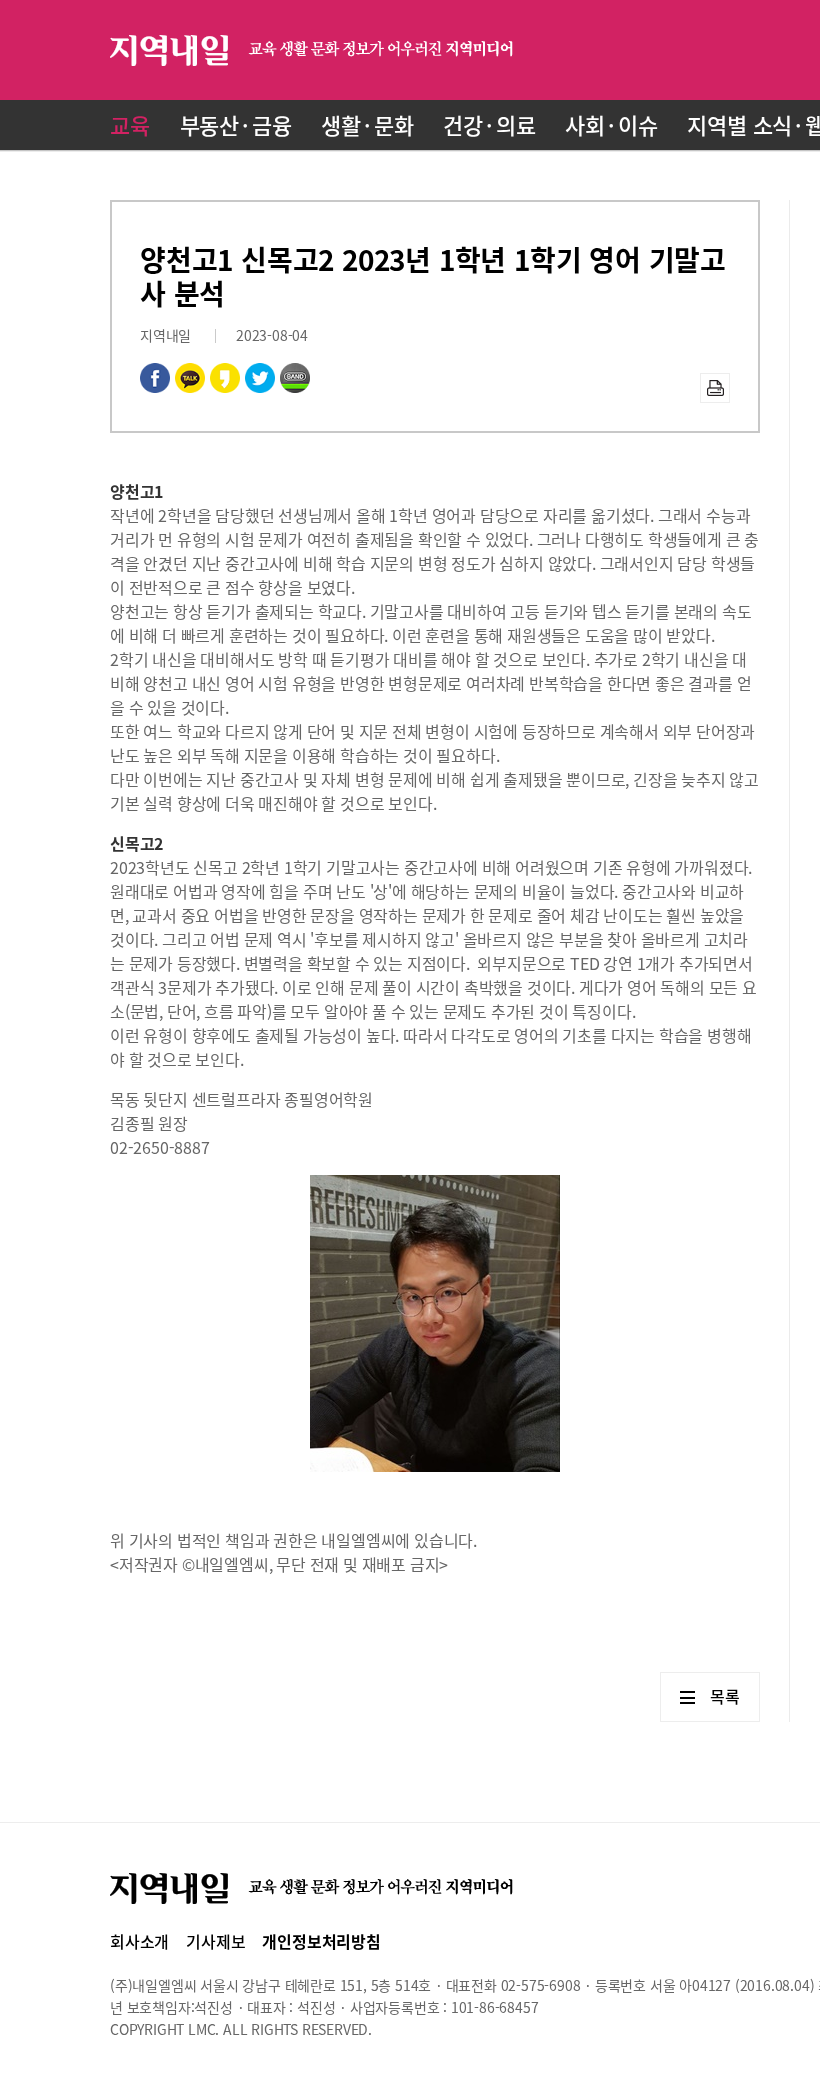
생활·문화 (367, 124)
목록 (725, 1696)
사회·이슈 (611, 124)
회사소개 (139, 1941)
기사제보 (215, 1941)
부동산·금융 (236, 124)
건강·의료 (489, 124)
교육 (130, 124)
